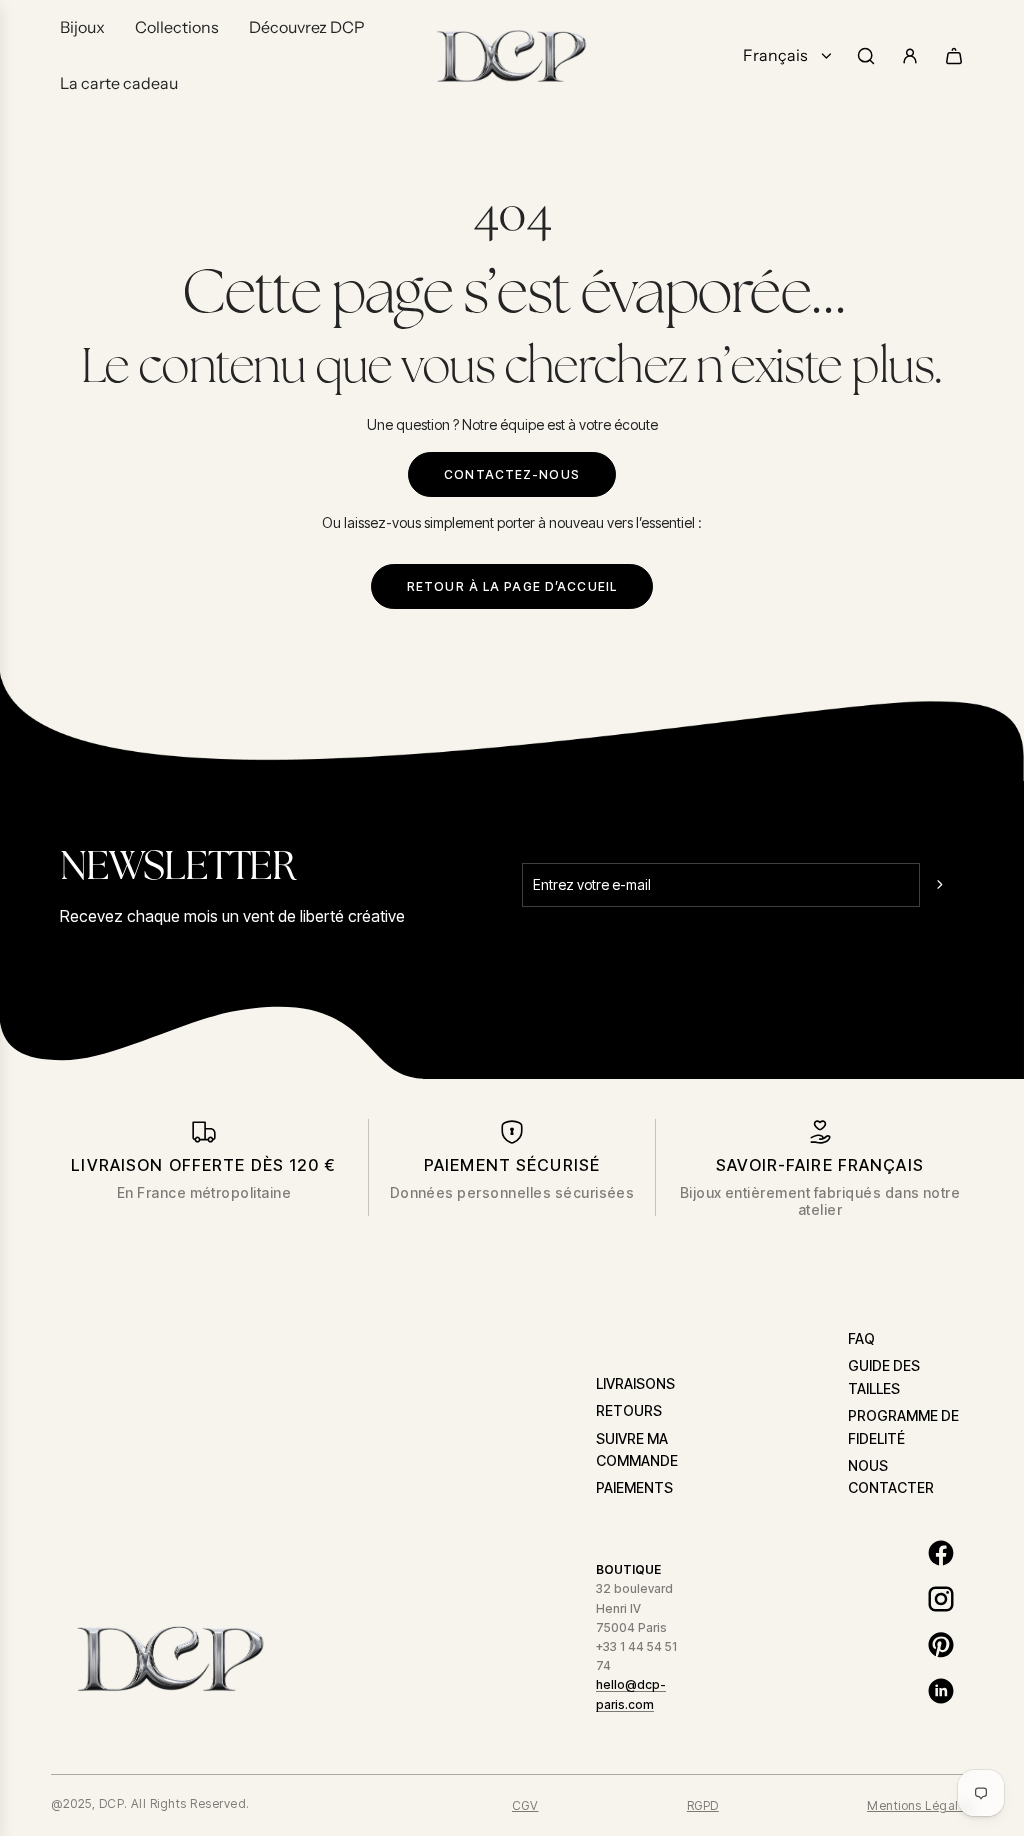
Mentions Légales (920, 1805)
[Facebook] (941, 1553)
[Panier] (954, 56)
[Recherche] (866, 56)
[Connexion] (910, 56)
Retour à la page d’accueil (512, 586)
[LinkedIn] (941, 1691)
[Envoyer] (942, 885)
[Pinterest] (941, 1645)
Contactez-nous (512, 474)
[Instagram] (941, 1599)
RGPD (703, 1805)
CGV (525, 1805)
